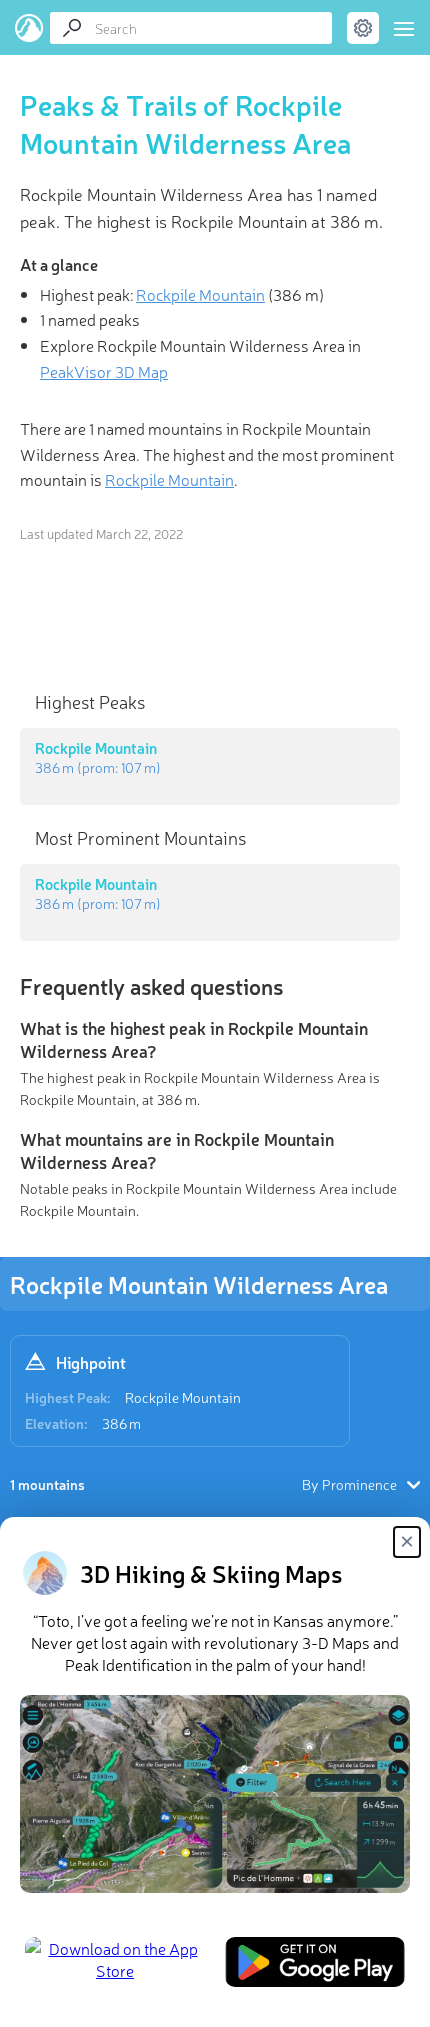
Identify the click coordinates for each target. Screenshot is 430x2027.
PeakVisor (29, 28)
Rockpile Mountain (183, 1397)
